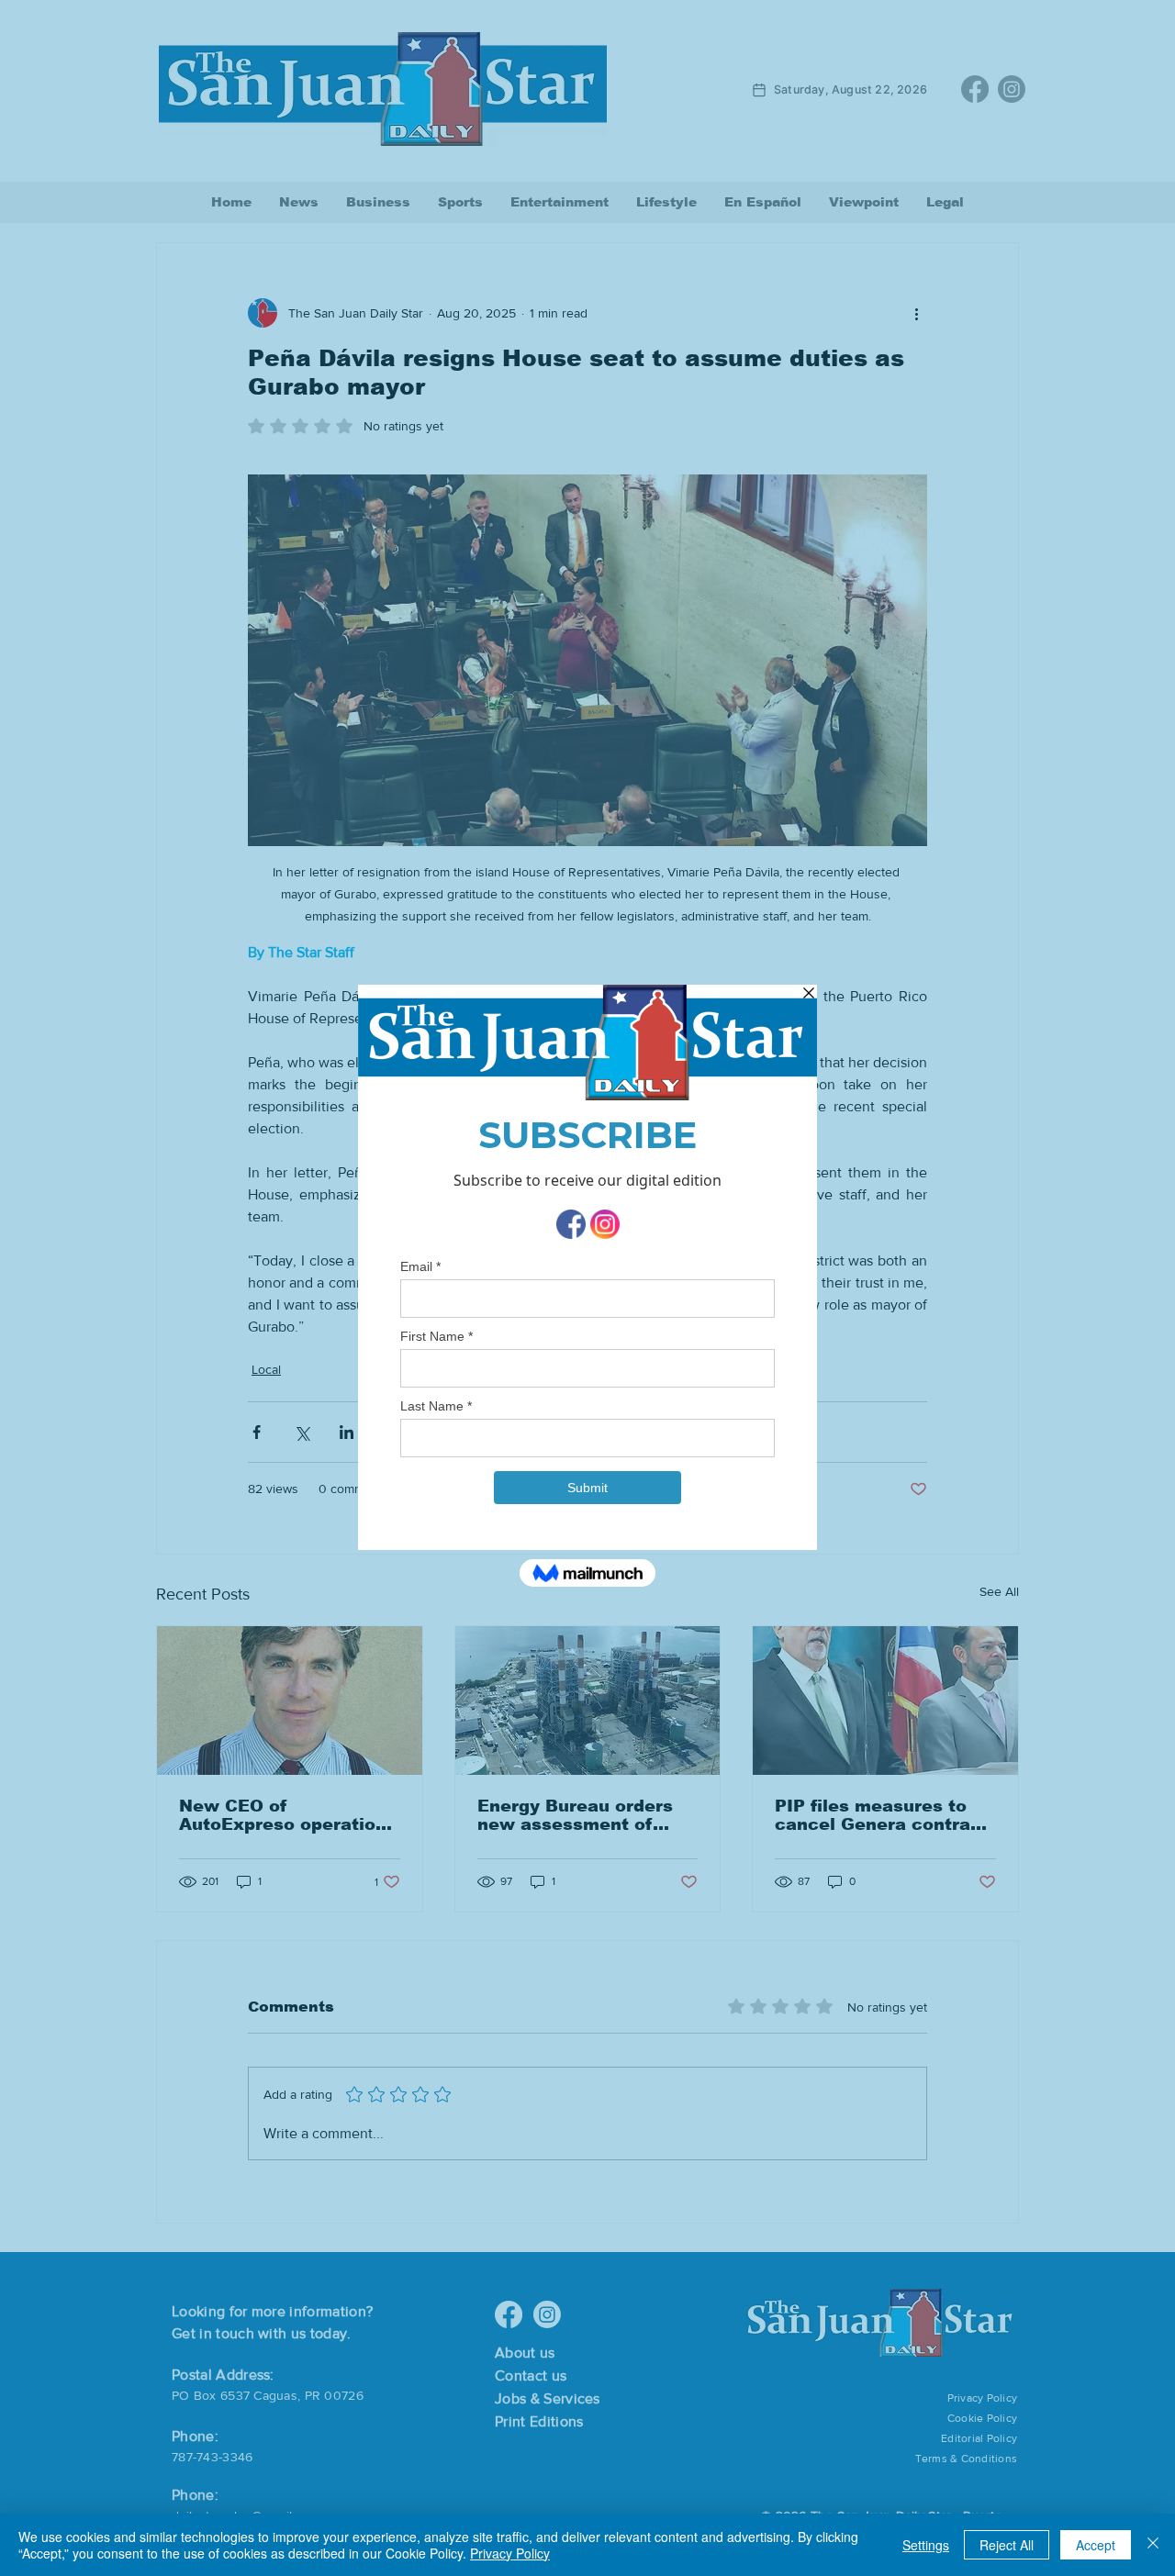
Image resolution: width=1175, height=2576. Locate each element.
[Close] (1153, 2545)
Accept (1096, 2545)
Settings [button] (926, 2545)
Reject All (1007, 2545)
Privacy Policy (510, 2553)
